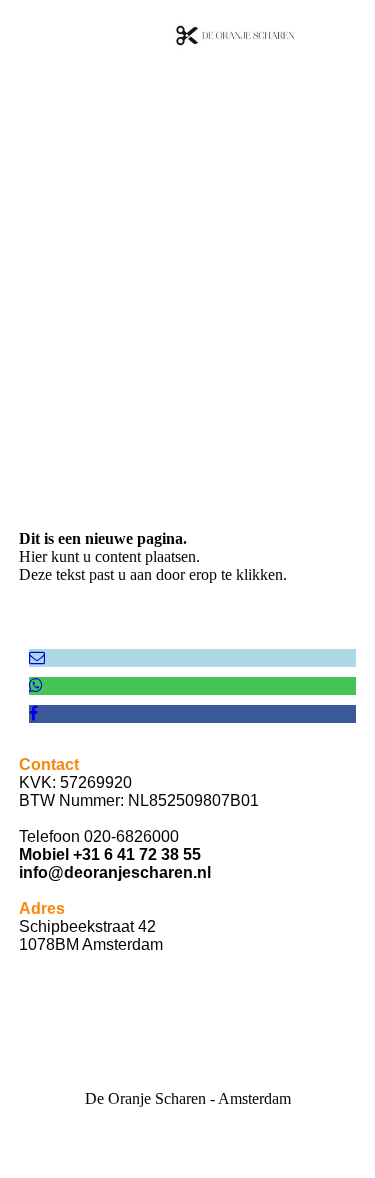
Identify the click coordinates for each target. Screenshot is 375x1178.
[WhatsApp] (36, 685)
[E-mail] (37, 657)
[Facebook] (33, 713)
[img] (235, 35)
